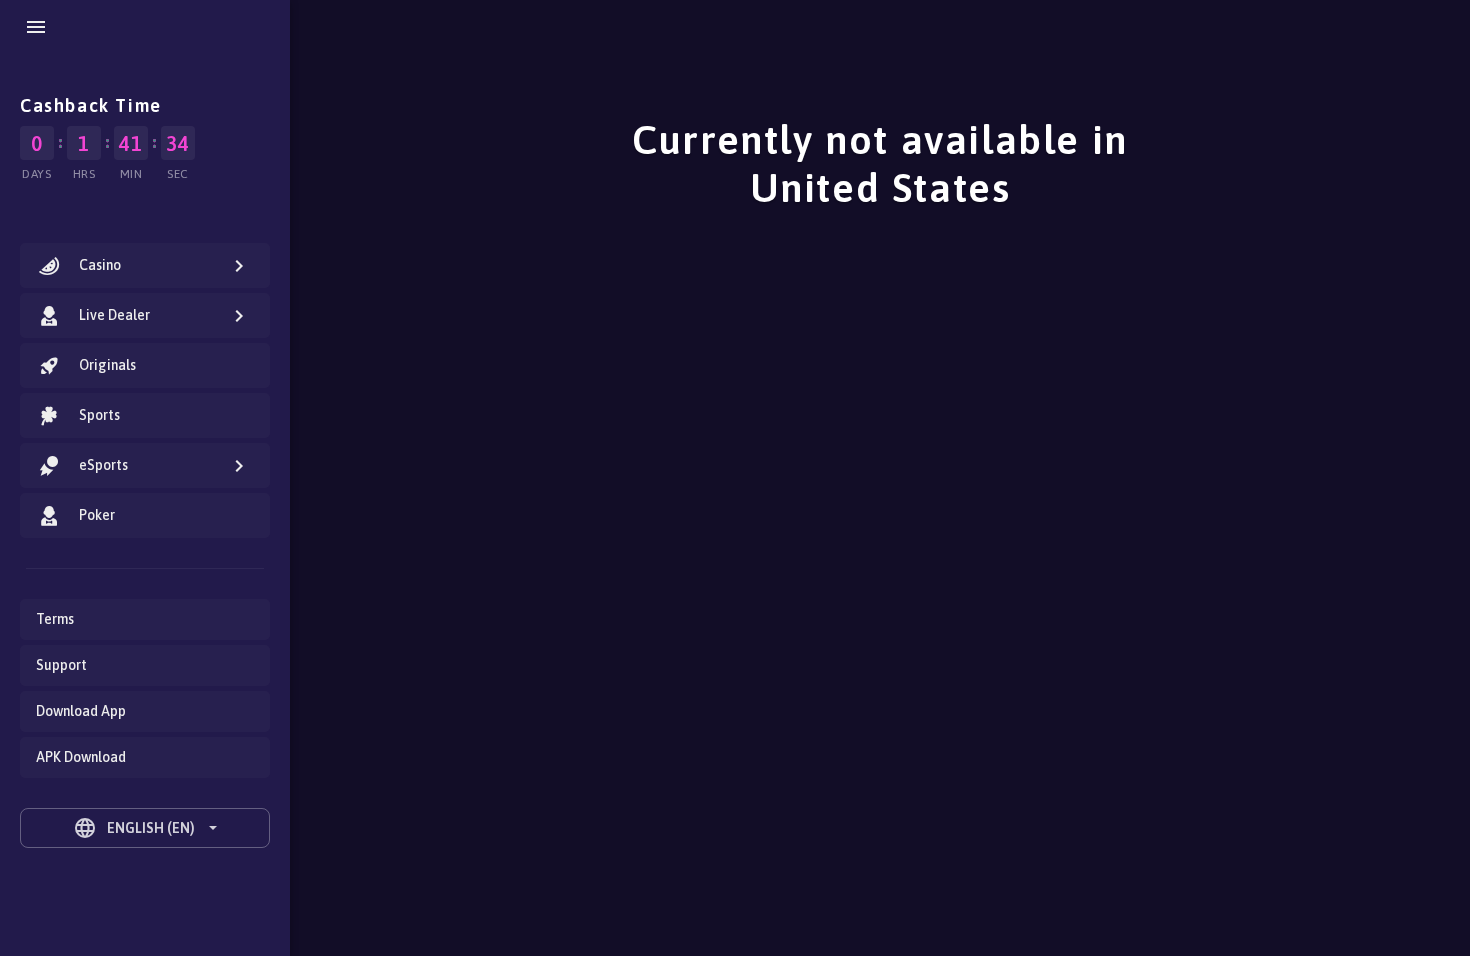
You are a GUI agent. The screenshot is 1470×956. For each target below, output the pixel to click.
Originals (107, 365)
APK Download (81, 757)
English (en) (134, 828)
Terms (55, 619)
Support (61, 665)
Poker (97, 515)
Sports (99, 415)
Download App (81, 711)
